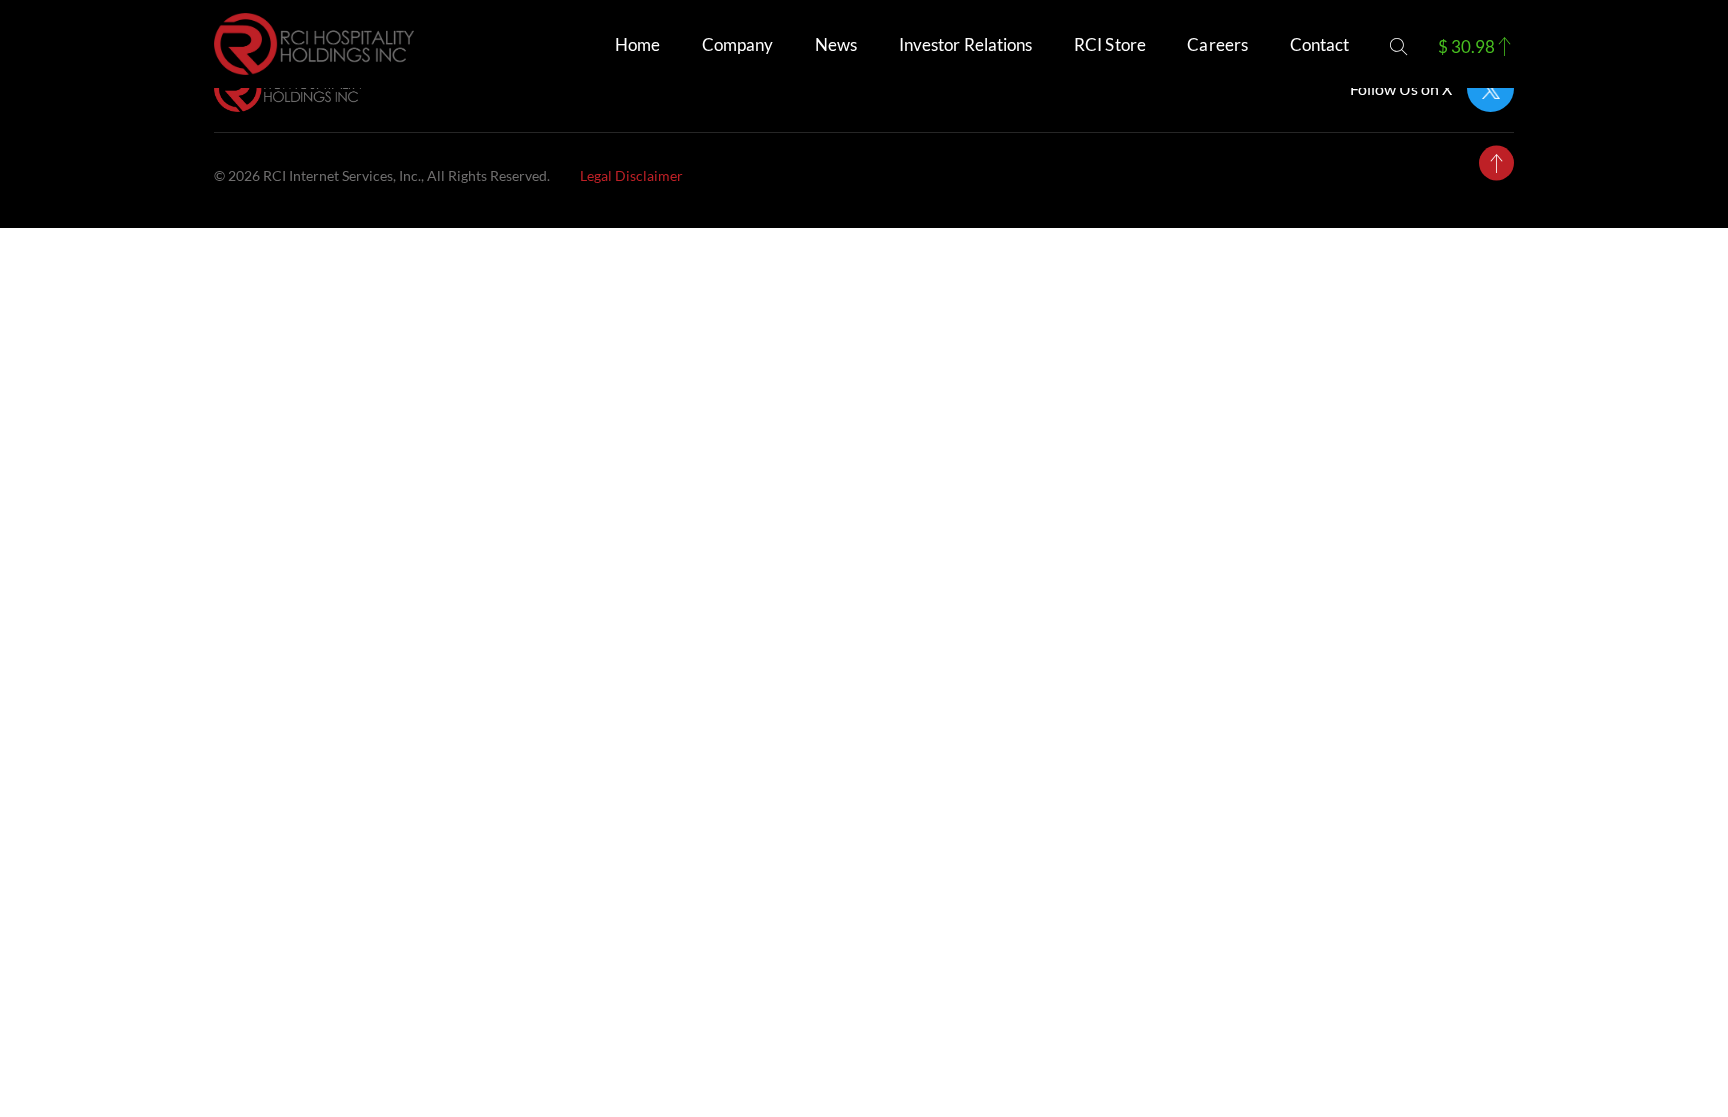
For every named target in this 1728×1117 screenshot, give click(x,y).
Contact (1320, 44)
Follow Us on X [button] (1401, 89)
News (836, 44)
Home (637, 44)
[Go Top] (1496, 163)
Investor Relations (966, 44)
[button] (1398, 46)
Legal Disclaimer (631, 175)
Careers (1217, 44)
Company (738, 44)
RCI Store (1110, 44)
